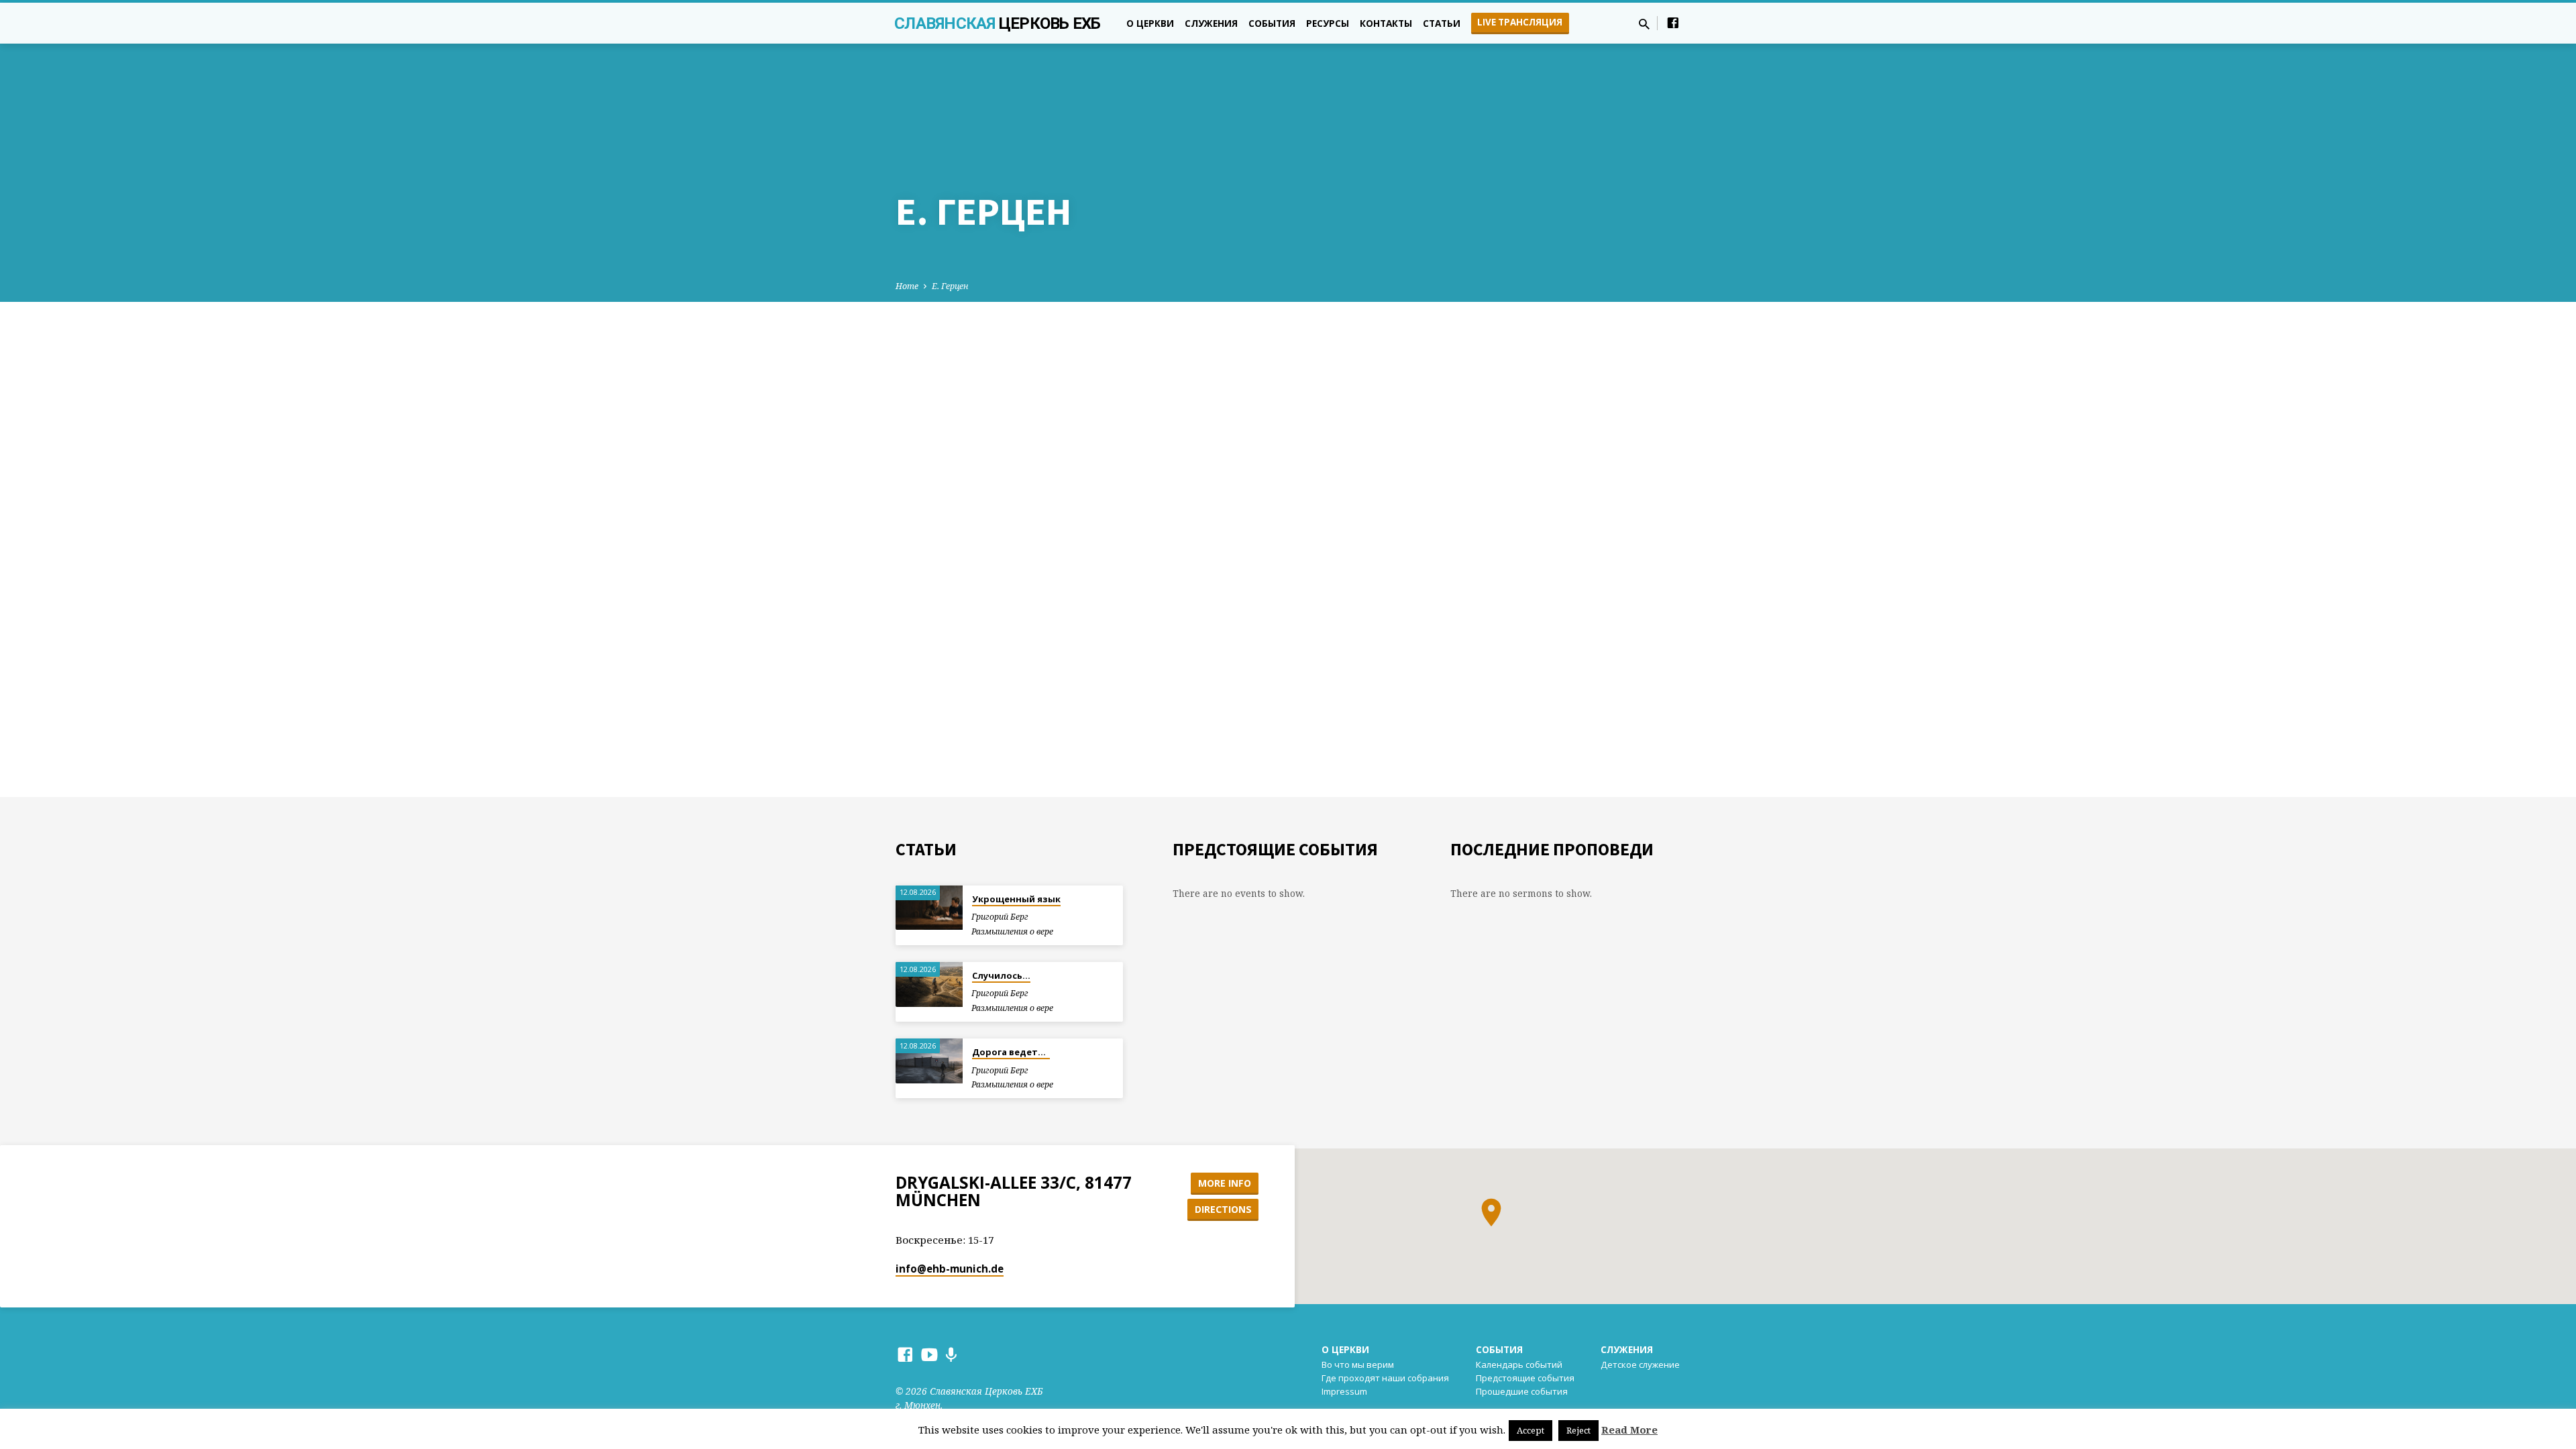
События (1272, 23)
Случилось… (1001, 975)
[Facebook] (1673, 22)
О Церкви (1345, 1349)
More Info (1225, 1183)
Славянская (998, 23)
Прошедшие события (1522, 1391)
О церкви (1150, 23)
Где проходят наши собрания (1385, 1378)
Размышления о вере (1012, 931)
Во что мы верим (1358, 1364)
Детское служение (1640, 1364)
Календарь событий (1519, 1364)
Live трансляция (1520, 22)
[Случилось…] (929, 984)
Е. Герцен (950, 286)
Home (907, 286)
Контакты (1386, 23)
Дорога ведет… (1011, 1052)
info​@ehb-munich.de (950, 1269)
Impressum (1344, 1391)
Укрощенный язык (1016, 899)
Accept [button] (1531, 1430)
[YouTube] (929, 1354)
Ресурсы (1328, 23)
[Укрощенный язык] (929, 908)
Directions (1223, 1209)
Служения (1211, 23)
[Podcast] (951, 1355)
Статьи (1442, 23)
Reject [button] (1578, 1430)
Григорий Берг (1000, 917)
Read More (1629, 1430)
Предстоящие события (1525, 1378)
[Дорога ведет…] (929, 1061)
